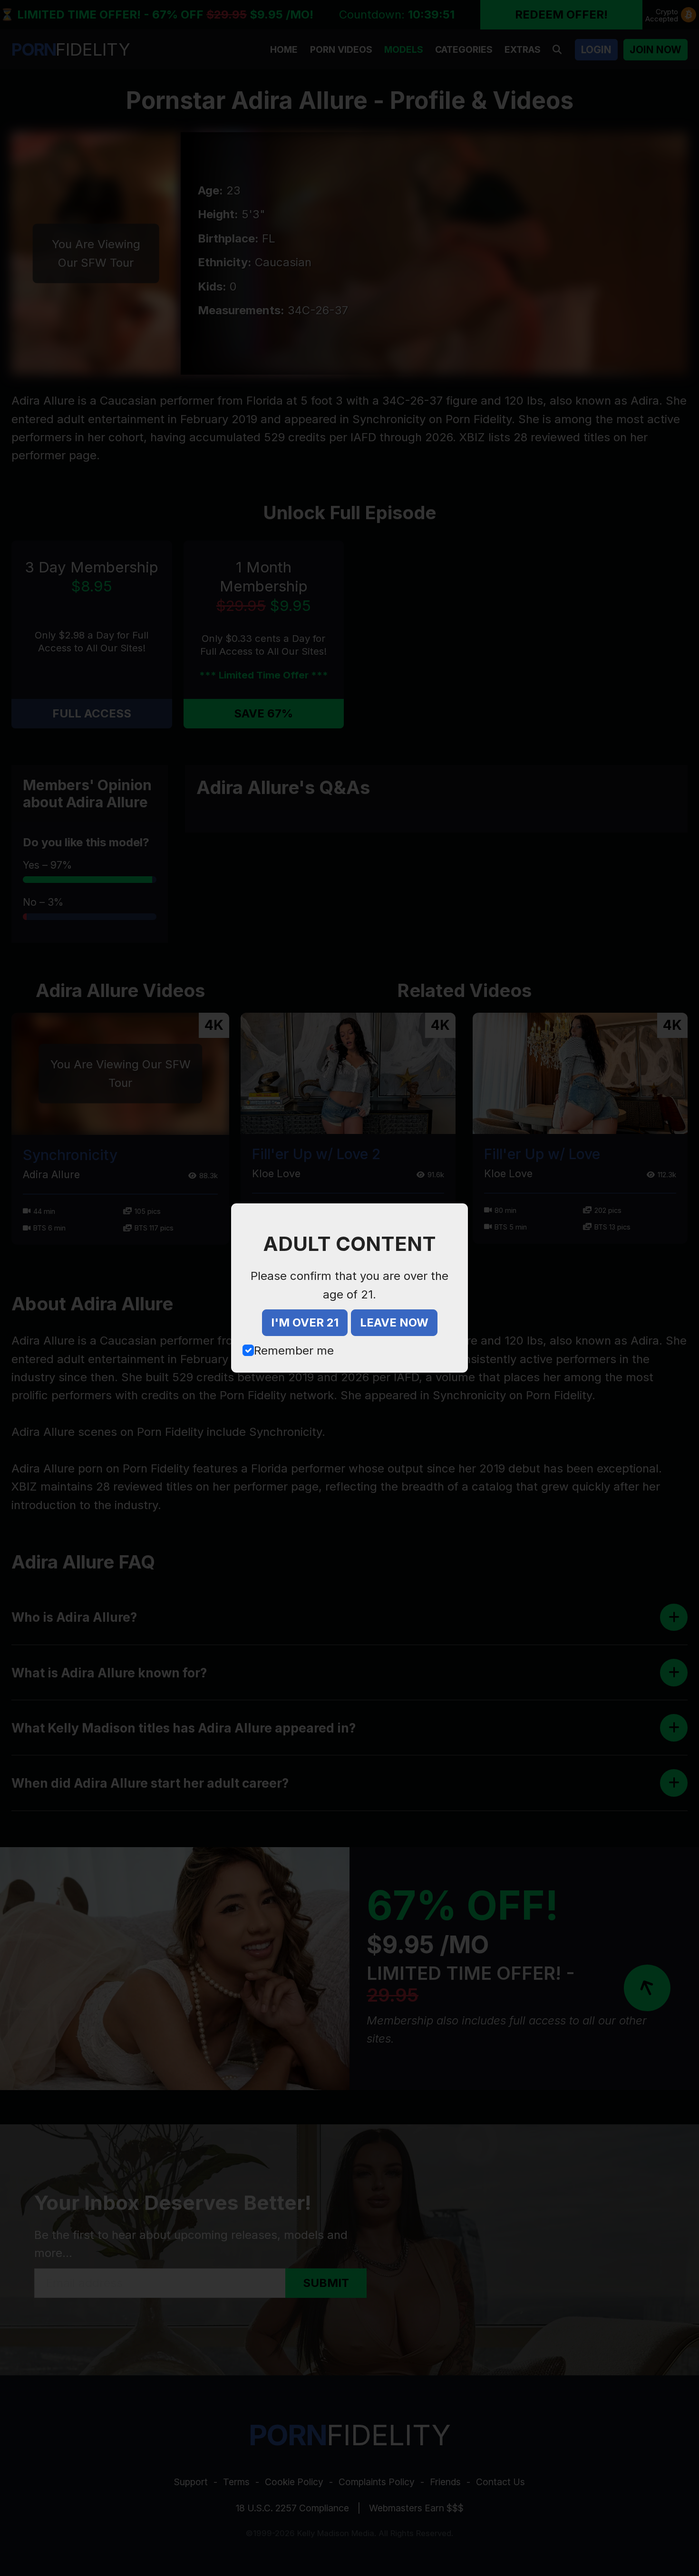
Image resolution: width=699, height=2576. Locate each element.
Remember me (294, 1351)
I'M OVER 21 (305, 1322)
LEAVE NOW (394, 1322)
